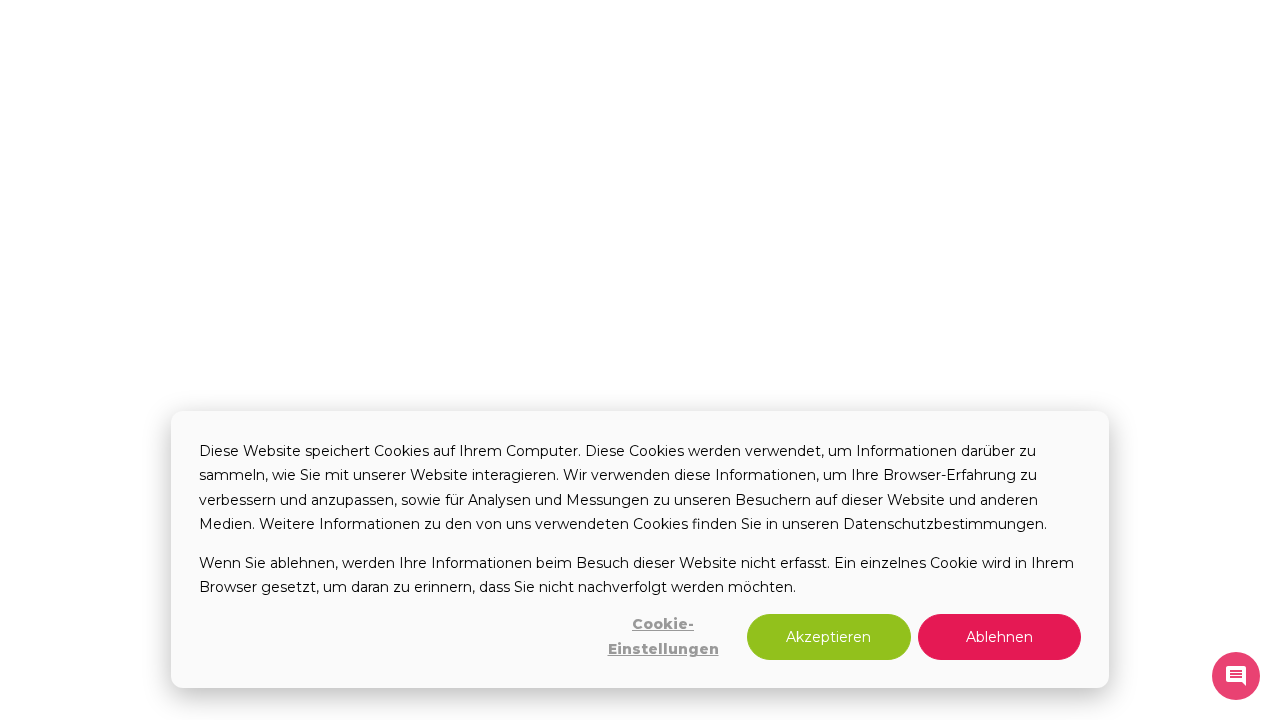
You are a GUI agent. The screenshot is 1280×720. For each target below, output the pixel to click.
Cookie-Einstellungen (663, 636)
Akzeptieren (828, 637)
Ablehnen (999, 637)
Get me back (607, 360)
